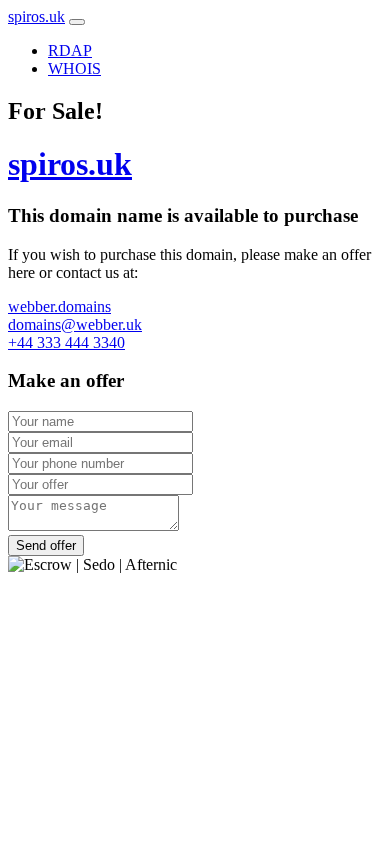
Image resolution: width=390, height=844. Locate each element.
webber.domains (59, 306)
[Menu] (77, 22)
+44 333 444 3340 (66, 342)
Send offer (46, 545)
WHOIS (74, 68)
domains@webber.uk (75, 324)
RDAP (70, 50)
